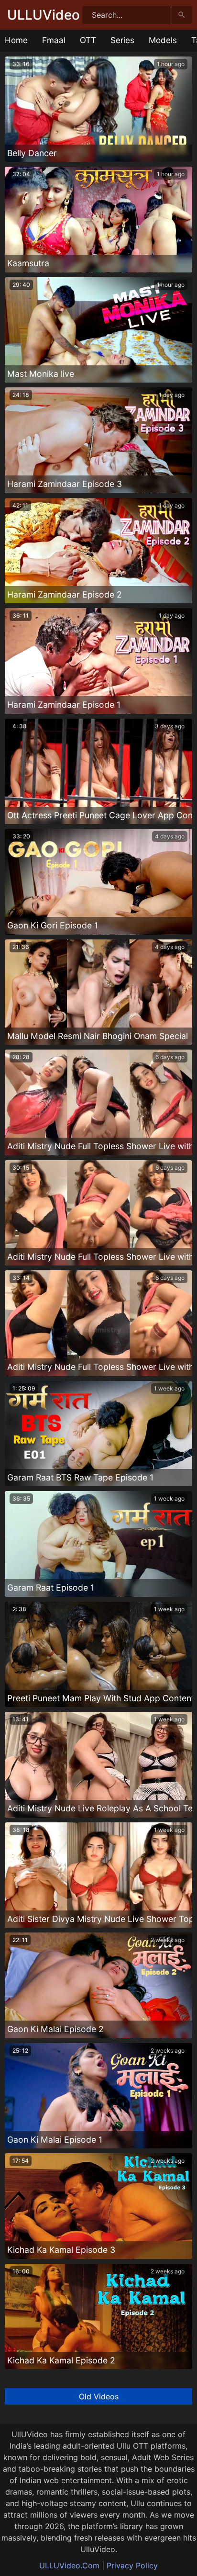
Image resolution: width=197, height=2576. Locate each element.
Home (16, 40)
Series (122, 40)
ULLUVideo (44, 15)
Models (163, 40)
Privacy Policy (132, 2565)
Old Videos (99, 2396)
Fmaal (54, 40)
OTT (88, 40)
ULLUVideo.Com (69, 2565)
